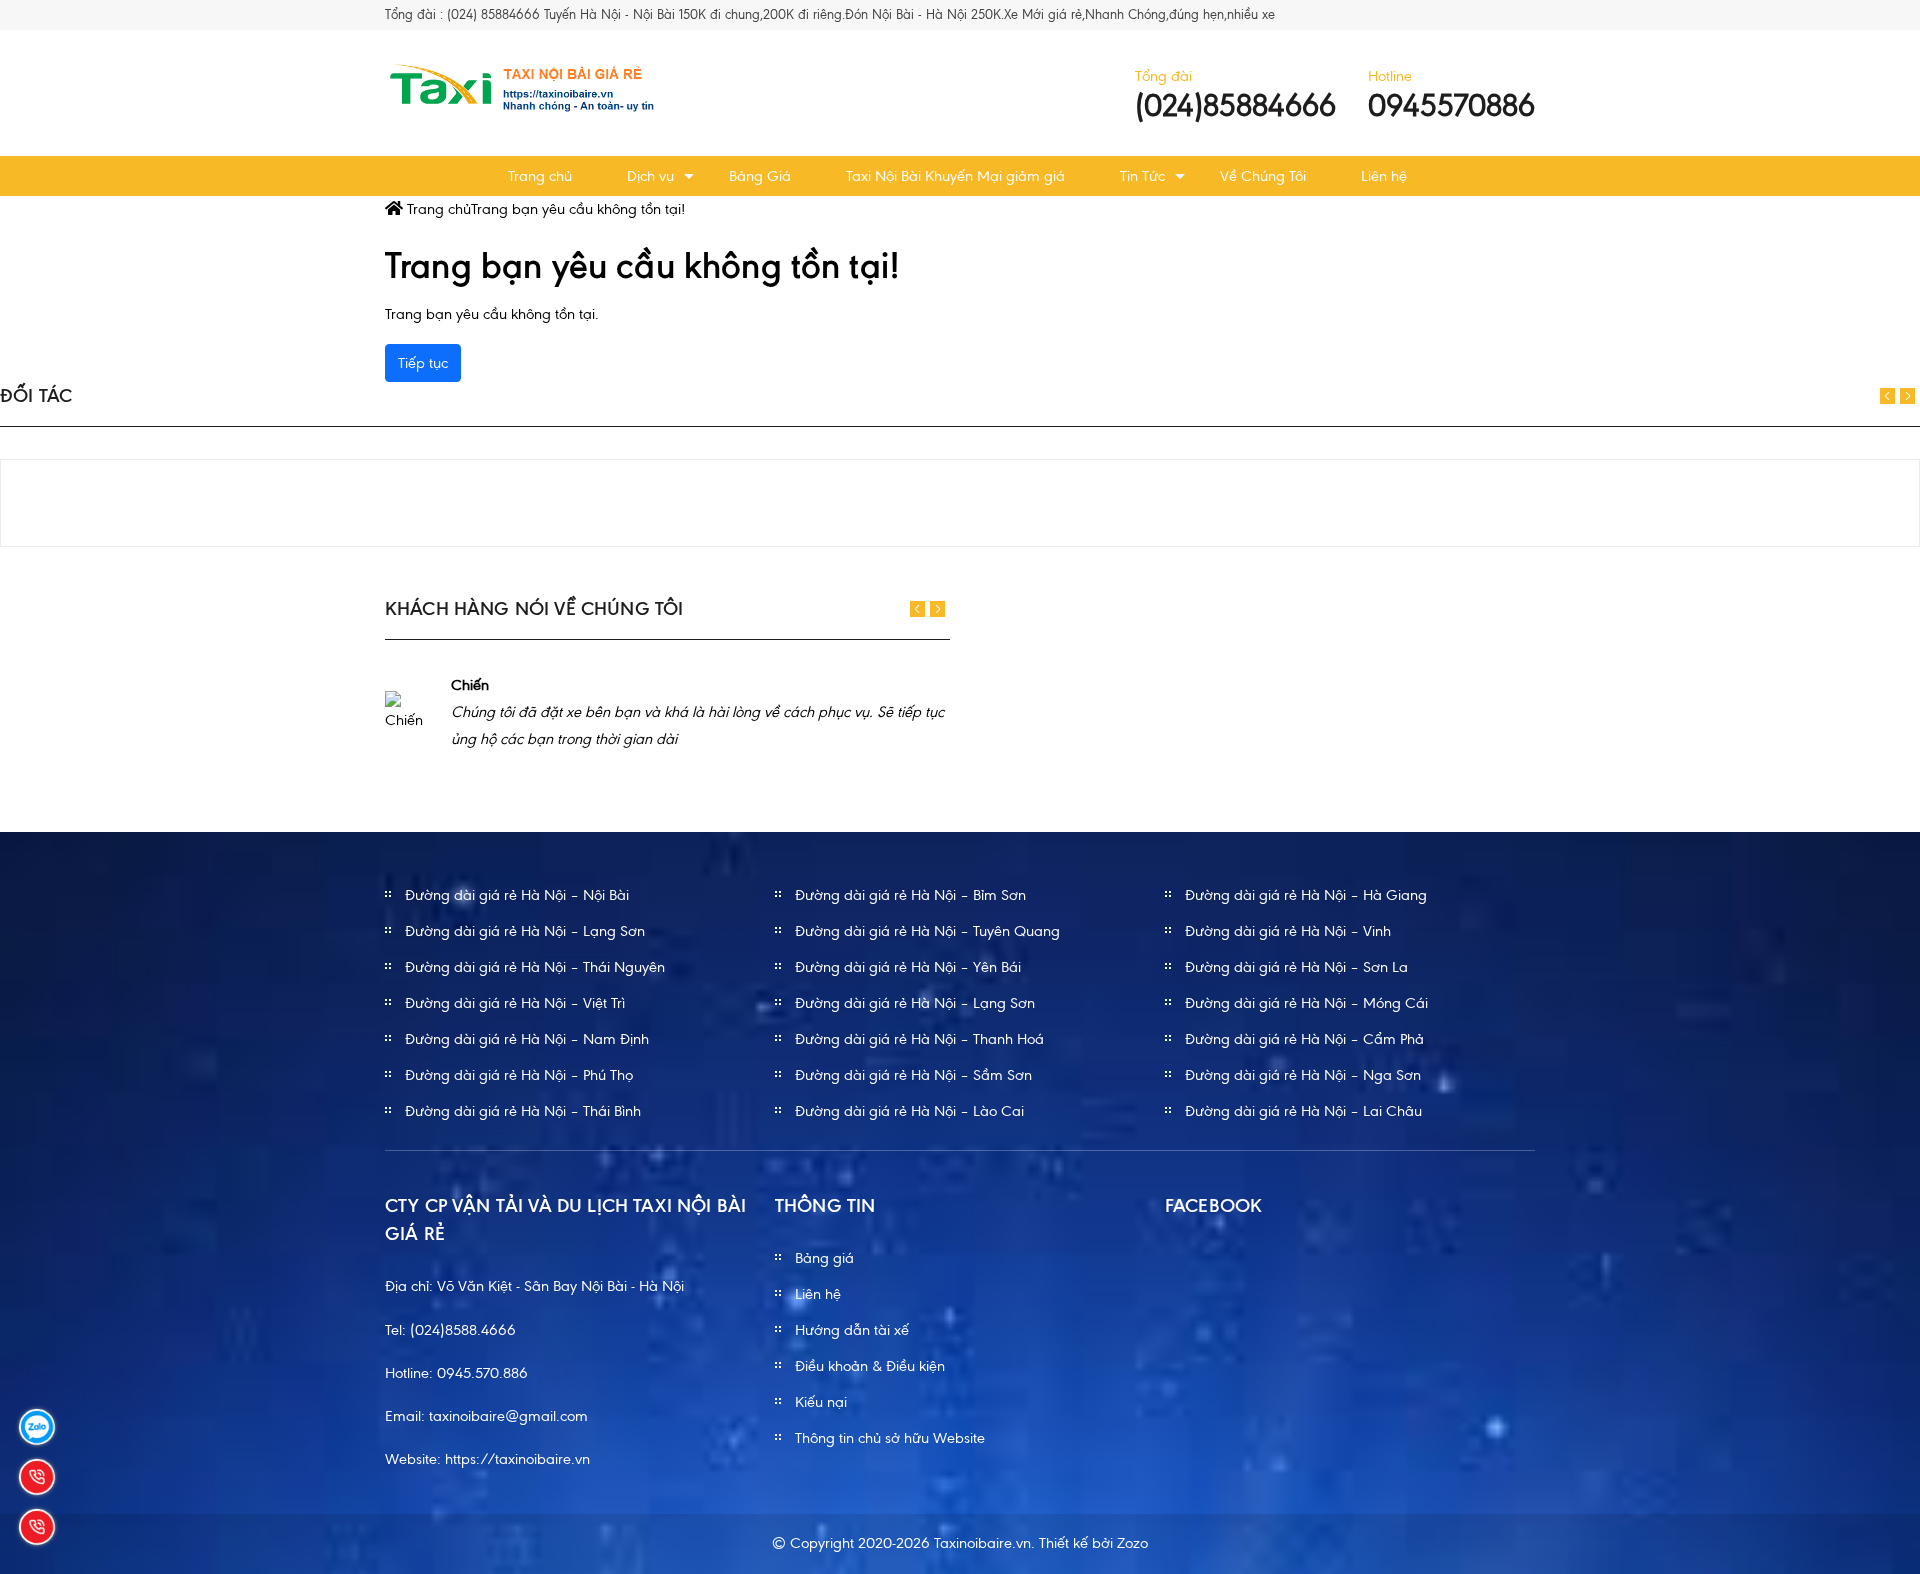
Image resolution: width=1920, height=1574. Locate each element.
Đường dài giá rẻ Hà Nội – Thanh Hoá (919, 1039)
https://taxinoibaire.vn (517, 1459)
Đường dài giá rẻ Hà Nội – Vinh (1288, 931)
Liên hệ (1384, 176)
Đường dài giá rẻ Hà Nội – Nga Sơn (1303, 1075)
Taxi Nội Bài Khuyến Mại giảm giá (955, 176)
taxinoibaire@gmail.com (508, 1416)
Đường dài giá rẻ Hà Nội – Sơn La (1296, 967)
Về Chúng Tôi (1263, 176)
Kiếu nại (821, 1402)
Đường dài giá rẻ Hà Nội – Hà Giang (1306, 895)
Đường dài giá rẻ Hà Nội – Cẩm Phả (1304, 1039)
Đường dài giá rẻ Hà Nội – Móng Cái (1306, 1003)
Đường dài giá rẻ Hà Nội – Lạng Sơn (525, 931)
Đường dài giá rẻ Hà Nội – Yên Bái (908, 967)
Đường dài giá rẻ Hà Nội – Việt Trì (515, 1003)
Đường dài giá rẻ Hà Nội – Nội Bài (517, 895)
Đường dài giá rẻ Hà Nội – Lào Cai (909, 1111)
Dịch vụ (650, 176)
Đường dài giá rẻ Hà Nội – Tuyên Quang (927, 931)
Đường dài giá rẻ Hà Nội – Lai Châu (1303, 1111)
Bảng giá (824, 1258)
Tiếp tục (423, 363)
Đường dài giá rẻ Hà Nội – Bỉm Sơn (910, 895)
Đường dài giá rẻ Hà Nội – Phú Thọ (519, 1075)
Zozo (1132, 1543)
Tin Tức (1142, 176)
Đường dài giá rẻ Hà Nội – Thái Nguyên (535, 967)
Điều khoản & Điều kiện (870, 1366)
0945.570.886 (482, 1373)
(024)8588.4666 (463, 1330)
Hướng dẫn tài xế (852, 1330)
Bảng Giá (760, 176)
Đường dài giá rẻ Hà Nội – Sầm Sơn (913, 1075)
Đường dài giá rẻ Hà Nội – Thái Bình (523, 1111)
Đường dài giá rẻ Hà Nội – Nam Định (527, 1039)
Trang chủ (540, 176)
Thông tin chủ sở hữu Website (890, 1438)
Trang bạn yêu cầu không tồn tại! (578, 209)
